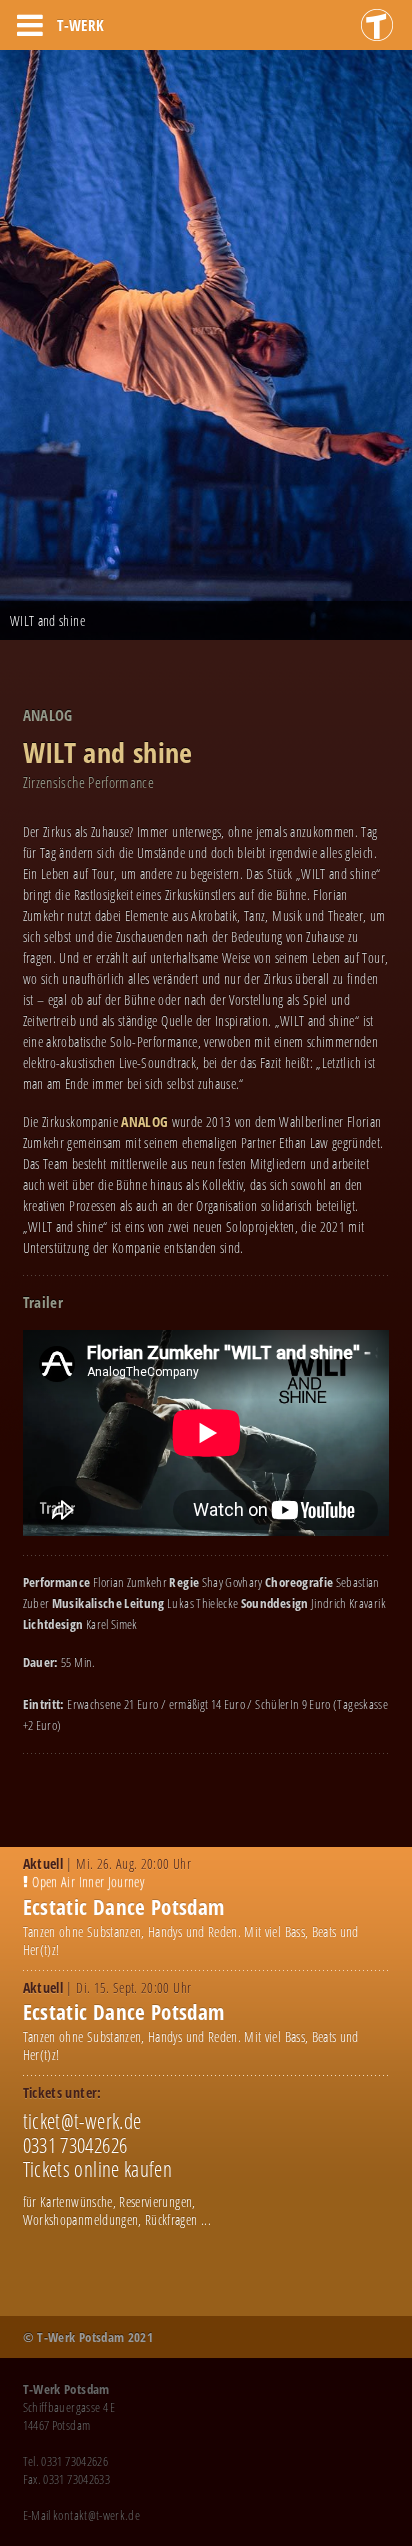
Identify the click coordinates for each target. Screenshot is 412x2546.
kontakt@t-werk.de (96, 2515)
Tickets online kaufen (97, 2169)
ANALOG (146, 1121)
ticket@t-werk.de (82, 2121)
